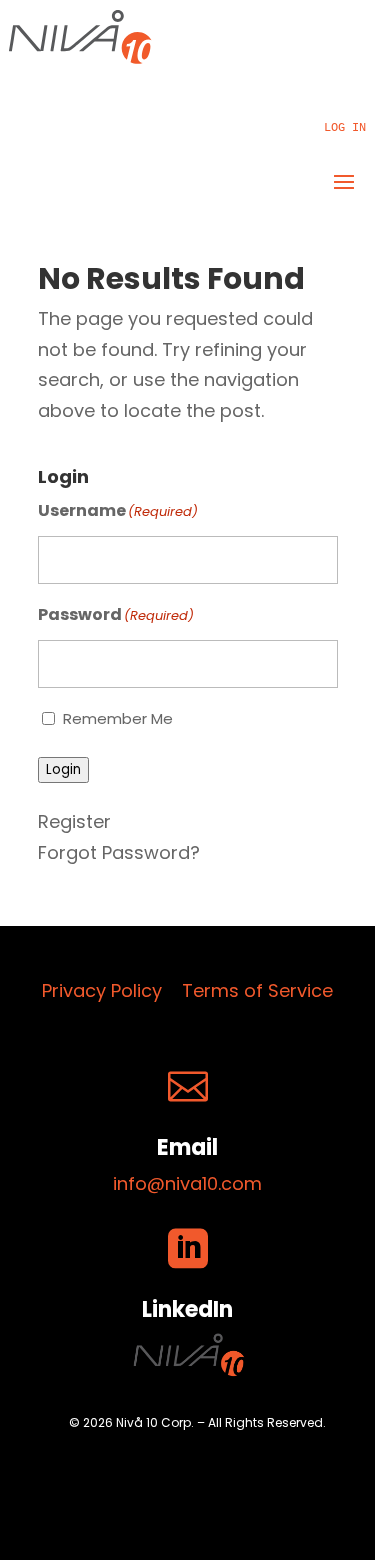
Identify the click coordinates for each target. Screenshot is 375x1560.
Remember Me (118, 718)
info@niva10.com (187, 1183)
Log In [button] (345, 128)
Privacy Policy (102, 990)
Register (74, 821)
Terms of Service (257, 990)
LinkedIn (187, 1309)
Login (63, 769)
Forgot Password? (119, 852)
